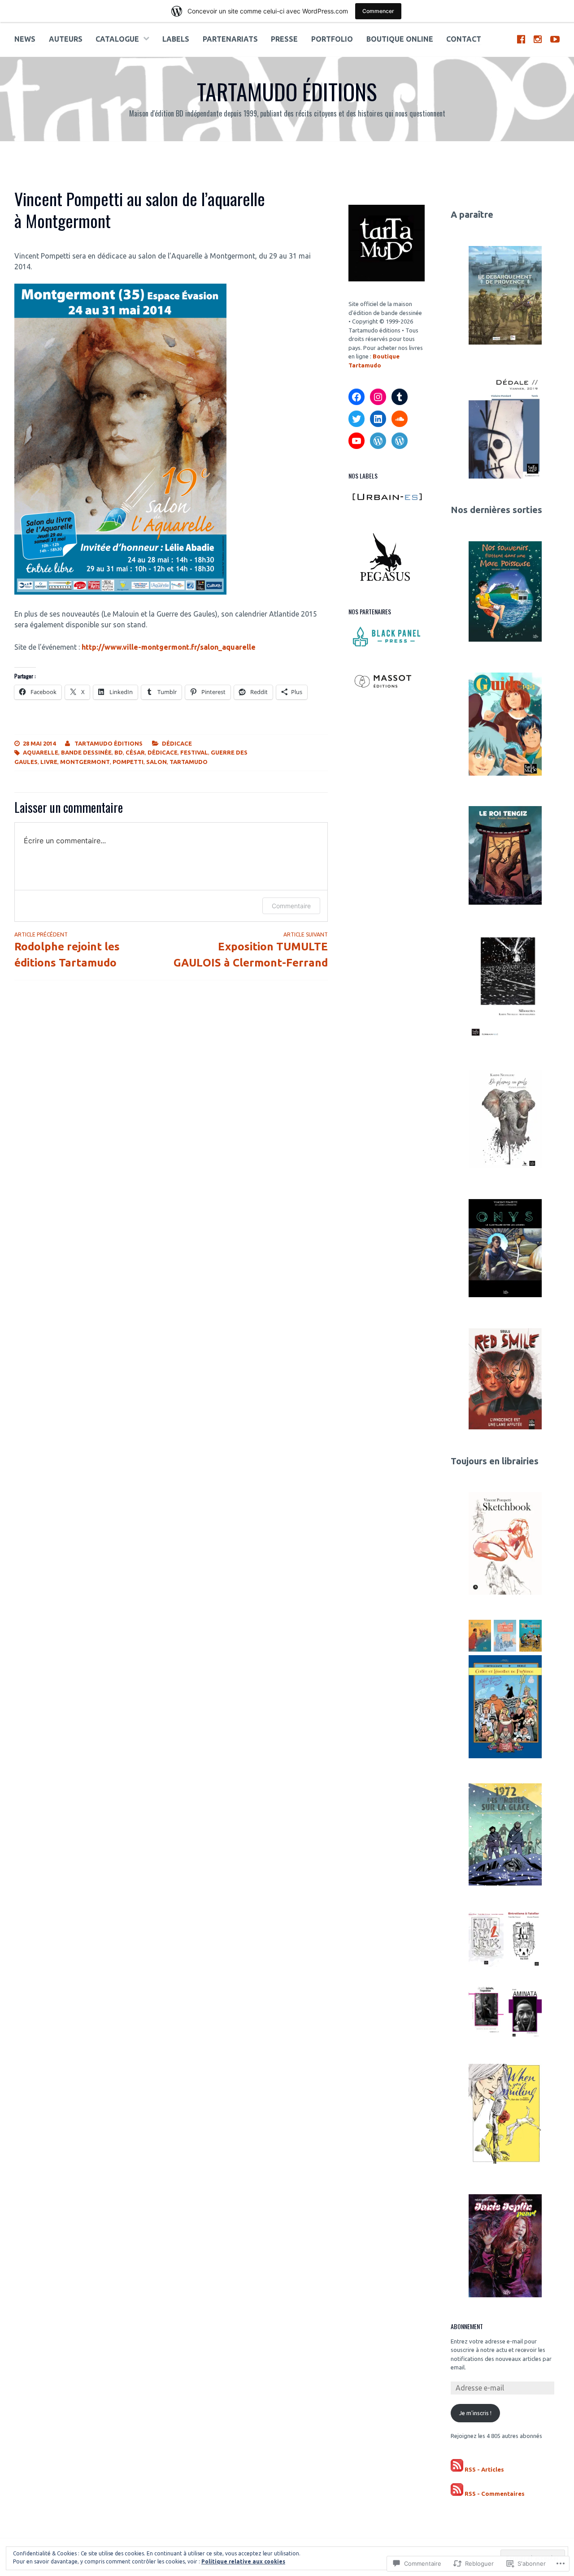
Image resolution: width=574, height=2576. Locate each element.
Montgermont (85, 762)
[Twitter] (357, 419)
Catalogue (117, 39)
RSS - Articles (484, 2469)
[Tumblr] (400, 397)
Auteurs (66, 39)
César (135, 752)
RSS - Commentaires (495, 2494)
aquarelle (41, 752)
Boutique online (400, 39)
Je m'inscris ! (475, 2413)
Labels (176, 39)
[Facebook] (357, 397)
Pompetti (128, 762)
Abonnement (467, 2326)
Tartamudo (189, 762)
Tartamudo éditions (287, 91)
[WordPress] (378, 441)
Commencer (378, 11)
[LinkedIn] (378, 419)
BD (119, 752)
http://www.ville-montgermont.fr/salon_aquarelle (169, 647)
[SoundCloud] (400, 419)
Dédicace (177, 743)
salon (157, 762)
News (25, 39)
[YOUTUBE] (555, 39)
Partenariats (230, 39)
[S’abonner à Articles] (457, 2470)
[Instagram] (378, 397)
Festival (194, 752)
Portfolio (332, 39)
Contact (464, 39)
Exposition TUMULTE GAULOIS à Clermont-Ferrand (251, 950)
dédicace (163, 752)
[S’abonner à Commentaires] (457, 2494)
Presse (284, 39)
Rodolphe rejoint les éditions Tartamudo (67, 950)
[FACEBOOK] (521, 39)
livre (49, 762)
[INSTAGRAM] (538, 39)
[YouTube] (357, 441)
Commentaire (291, 906)
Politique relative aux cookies (243, 2561)
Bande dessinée (86, 752)
